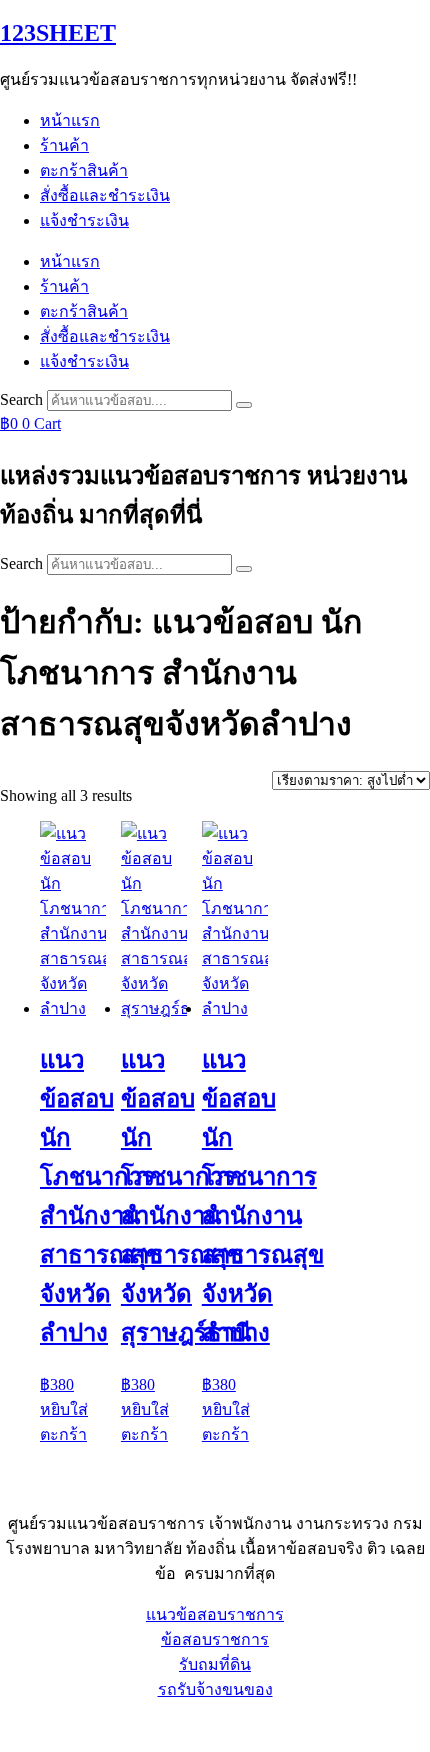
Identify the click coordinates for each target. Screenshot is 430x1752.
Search (21, 399)
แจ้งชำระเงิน (84, 220)
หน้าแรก (70, 120)
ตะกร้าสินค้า (84, 170)
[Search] (244, 405)
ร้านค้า (64, 145)
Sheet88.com (41, 1726)
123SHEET (58, 33)
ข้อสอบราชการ (215, 1639)
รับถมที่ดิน (215, 1664)
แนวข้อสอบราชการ (215, 1614)
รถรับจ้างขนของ (215, 1689)
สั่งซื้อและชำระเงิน (105, 195)
